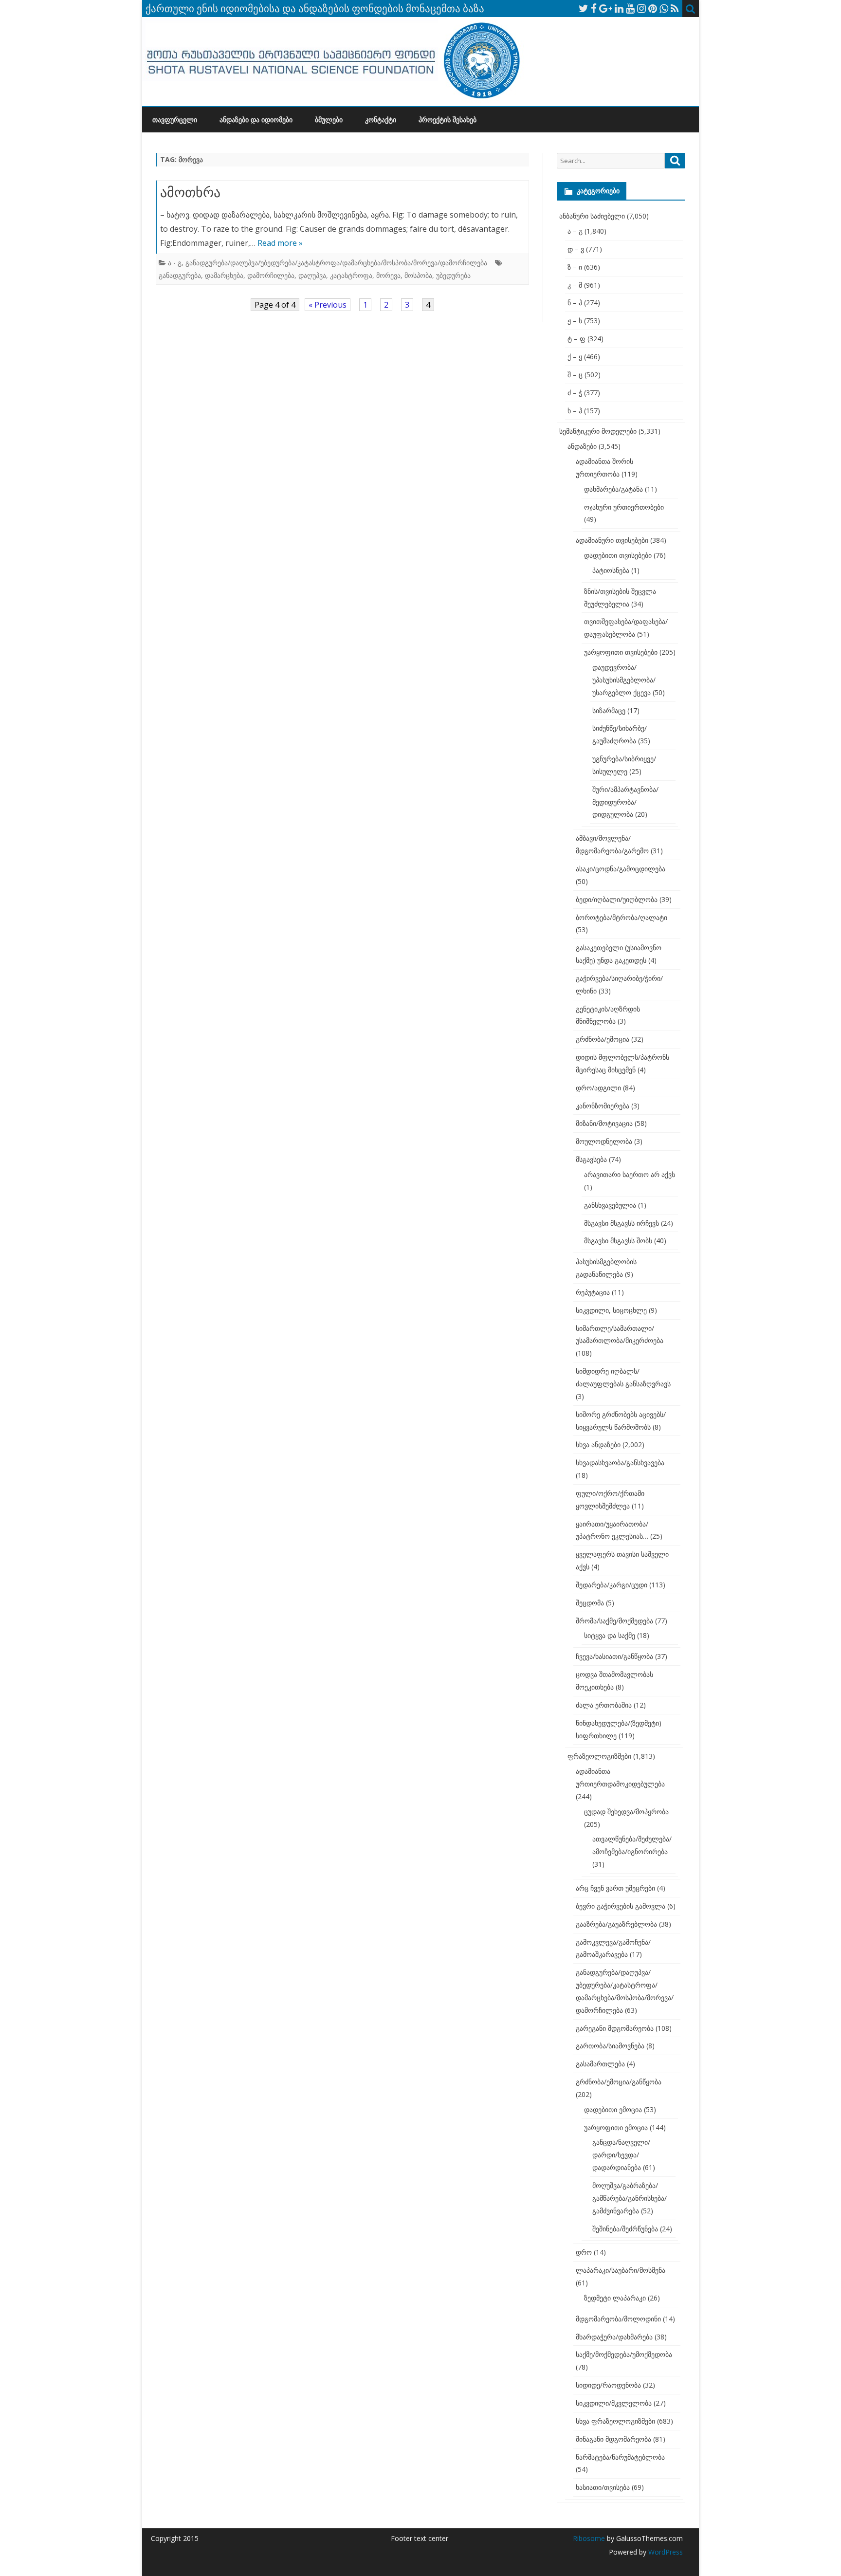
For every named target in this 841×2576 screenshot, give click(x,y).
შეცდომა (590, 1603)
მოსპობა (418, 275)
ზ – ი (575, 267)
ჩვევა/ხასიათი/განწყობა (614, 1656)
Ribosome (589, 2538)
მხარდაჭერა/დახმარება (614, 2337)
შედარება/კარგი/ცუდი (612, 1585)
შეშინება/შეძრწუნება (625, 2229)
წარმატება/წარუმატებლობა (620, 2457)
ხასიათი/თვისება (603, 2487)
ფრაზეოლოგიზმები (599, 1756)
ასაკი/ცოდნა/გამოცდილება (621, 869)
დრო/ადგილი (598, 1088)
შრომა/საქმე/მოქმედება (614, 1621)
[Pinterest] (653, 8)
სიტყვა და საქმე (610, 1635)
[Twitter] (584, 8)
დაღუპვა (312, 275)
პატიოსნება (611, 570)
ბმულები (329, 120)
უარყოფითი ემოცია (616, 2127)
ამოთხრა (190, 192)
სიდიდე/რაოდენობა (608, 2385)
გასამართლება (600, 2064)
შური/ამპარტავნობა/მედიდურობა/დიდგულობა (625, 802)
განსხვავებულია (610, 1205)
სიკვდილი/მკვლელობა (614, 2403)
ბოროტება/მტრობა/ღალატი (622, 917)
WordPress (665, 2552)
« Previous (328, 305)
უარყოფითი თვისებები (621, 652)
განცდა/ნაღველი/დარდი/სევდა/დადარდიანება (621, 2155)
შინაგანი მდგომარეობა (613, 2439)
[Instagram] (641, 8)
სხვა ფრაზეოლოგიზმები (615, 2421)
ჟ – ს (575, 321)
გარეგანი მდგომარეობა (615, 2028)
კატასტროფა (351, 275)
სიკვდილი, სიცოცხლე (611, 1310)
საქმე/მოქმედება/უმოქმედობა (624, 2354)
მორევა (388, 275)
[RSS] (675, 8)
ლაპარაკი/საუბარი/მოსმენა (621, 2270)
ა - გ (175, 263)
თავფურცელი (175, 120)
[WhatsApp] (664, 8)
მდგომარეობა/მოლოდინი (618, 2319)
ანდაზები (582, 446)
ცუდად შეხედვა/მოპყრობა (626, 1812)
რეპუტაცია (593, 1292)
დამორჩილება (271, 275)
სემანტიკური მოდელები (598, 431)
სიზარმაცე (609, 710)
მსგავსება (591, 1159)
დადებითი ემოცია (613, 2109)
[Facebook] (594, 8)
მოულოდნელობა (604, 1141)
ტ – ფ (576, 339)
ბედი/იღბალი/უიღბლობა (617, 899)
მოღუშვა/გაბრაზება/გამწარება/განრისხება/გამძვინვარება (630, 2198)
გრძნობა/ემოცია (603, 1039)
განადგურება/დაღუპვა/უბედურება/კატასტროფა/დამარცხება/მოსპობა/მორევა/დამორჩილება (336, 263)
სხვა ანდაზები (598, 1444)
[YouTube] (630, 8)
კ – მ (575, 285)
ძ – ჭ (575, 393)
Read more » (280, 243)
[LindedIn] (619, 8)
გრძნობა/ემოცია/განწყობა (619, 2082)
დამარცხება (224, 275)
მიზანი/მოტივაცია (604, 1123)
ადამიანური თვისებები (612, 540)
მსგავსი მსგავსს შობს (618, 1241)
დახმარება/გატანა (613, 489)
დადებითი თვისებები (618, 555)
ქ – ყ (575, 357)
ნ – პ (575, 303)
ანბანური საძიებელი (592, 216)
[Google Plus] (606, 8)
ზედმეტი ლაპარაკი (615, 2298)
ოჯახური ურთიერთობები (624, 507)
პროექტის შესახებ (448, 120)
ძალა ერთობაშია (604, 1705)
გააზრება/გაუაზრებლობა (616, 1924)
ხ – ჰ (575, 411)
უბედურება (453, 275)
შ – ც (575, 375)
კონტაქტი (381, 120)
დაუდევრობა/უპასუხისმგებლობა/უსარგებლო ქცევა (624, 680)
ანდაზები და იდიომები (256, 120)
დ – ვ (576, 249)
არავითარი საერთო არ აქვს (630, 1174)
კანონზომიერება (603, 1106)
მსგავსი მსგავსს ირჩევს (622, 1223)
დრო (584, 2252)
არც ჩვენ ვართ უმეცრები (615, 1888)
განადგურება (180, 275)
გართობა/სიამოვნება (610, 2046)
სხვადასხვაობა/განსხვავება (620, 1463)
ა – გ (575, 231)
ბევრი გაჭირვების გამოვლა (621, 1906)
